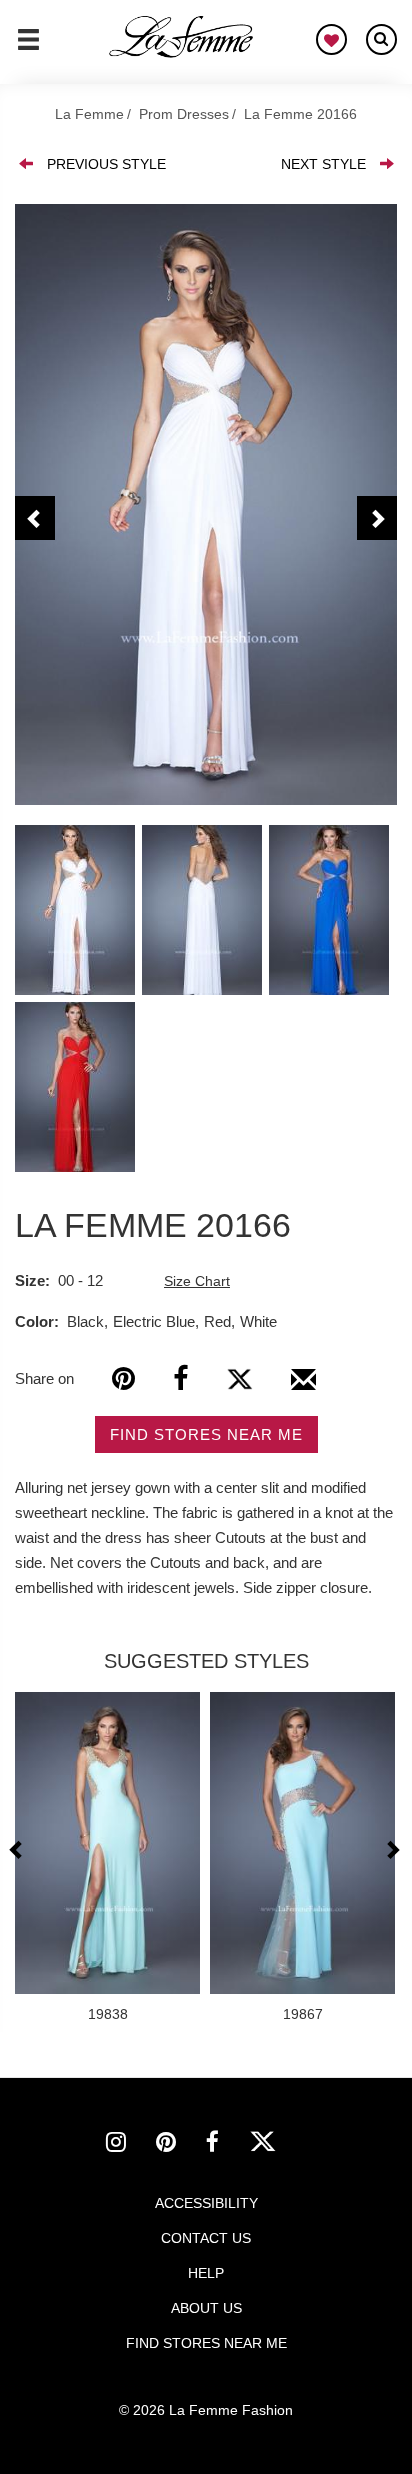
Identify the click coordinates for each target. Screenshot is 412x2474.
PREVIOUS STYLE (106, 164)
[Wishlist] (331, 39)
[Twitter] (239, 1378)
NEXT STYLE (323, 164)
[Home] (182, 37)
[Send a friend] (303, 1387)
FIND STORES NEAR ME (206, 1434)
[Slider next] (392, 1849)
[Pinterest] (123, 1378)
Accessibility (206, 2203)
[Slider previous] (18, 1849)
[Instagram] (131, 2145)
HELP (206, 2273)
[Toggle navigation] (28, 48)
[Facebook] (180, 1378)
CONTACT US (206, 2238)
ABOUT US (206, 2308)
